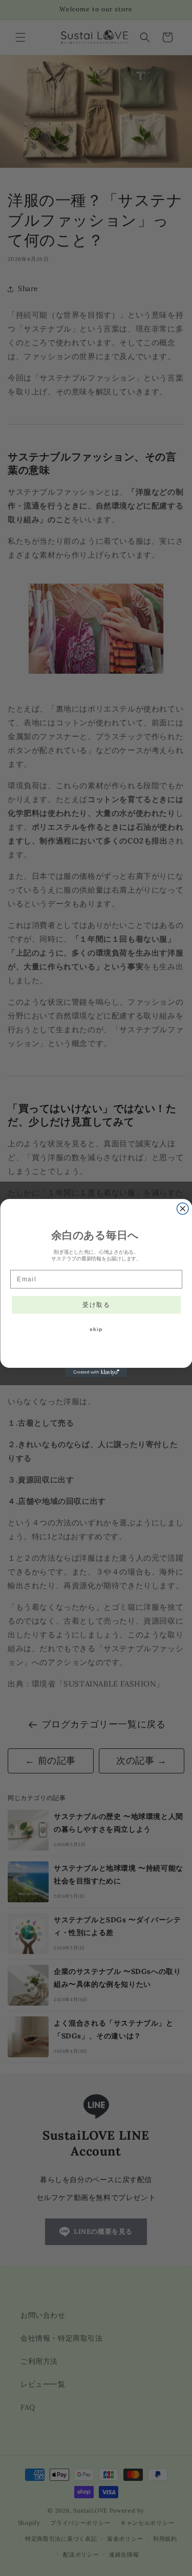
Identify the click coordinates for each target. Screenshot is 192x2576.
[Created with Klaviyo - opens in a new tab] (96, 1372)
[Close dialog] (183, 1209)
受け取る (96, 1305)
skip (96, 1329)
